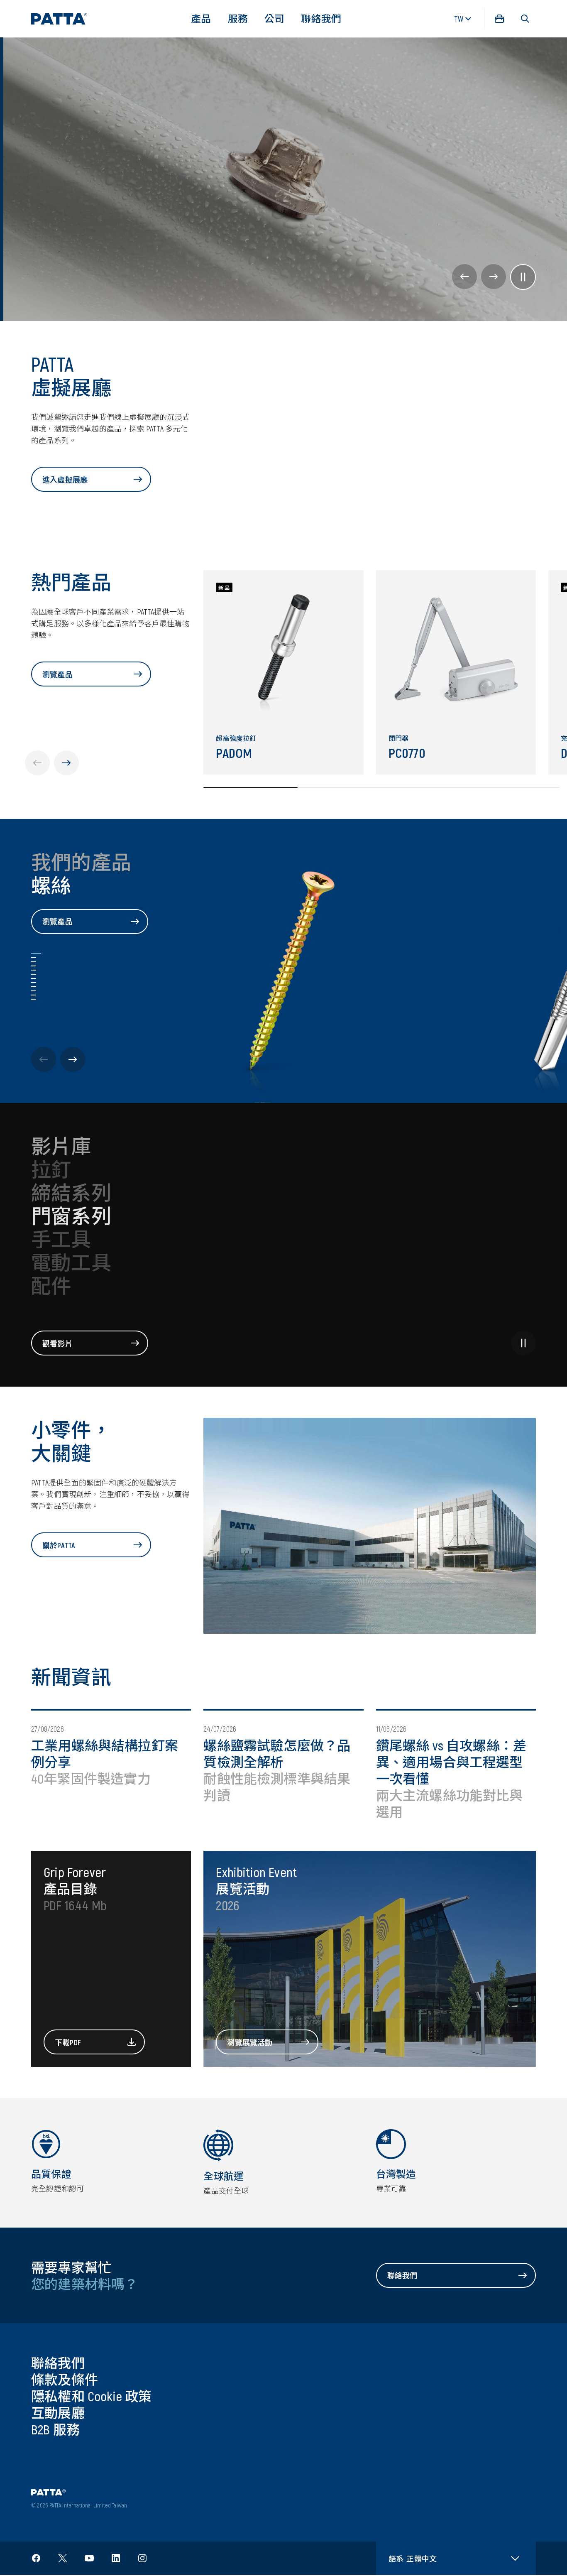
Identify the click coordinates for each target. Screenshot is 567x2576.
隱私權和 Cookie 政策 (92, 2396)
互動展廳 (58, 2412)
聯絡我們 (321, 18)
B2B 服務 (55, 2429)
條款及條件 (65, 2379)
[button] (525, 19)
